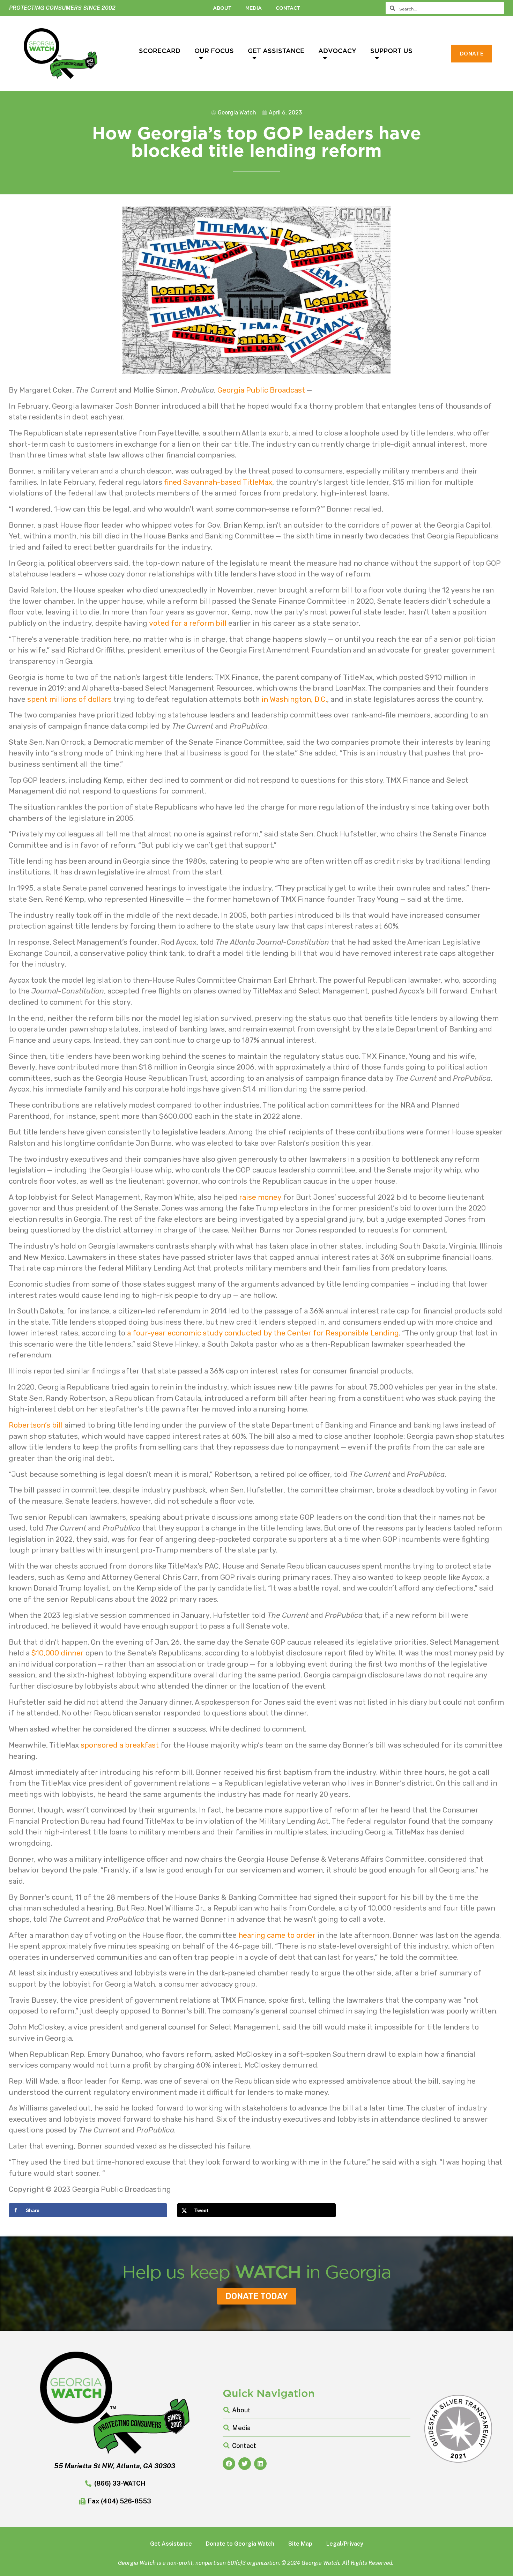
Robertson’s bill (36, 1425)
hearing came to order (277, 1935)
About (222, 8)
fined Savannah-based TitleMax (218, 482)
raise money (260, 1197)
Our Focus (214, 51)
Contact (288, 8)
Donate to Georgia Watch (240, 2544)
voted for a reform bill (188, 623)
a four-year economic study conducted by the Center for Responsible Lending (263, 1333)
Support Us (391, 51)
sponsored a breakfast (120, 1745)
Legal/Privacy (345, 2544)
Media (254, 8)
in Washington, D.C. (294, 699)
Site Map (300, 2544)
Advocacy (337, 51)
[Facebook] (229, 2464)
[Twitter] (245, 2464)
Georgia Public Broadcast (261, 390)
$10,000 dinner (58, 1653)
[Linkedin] (260, 2464)
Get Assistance (276, 51)
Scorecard (160, 51)
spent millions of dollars (69, 699)
